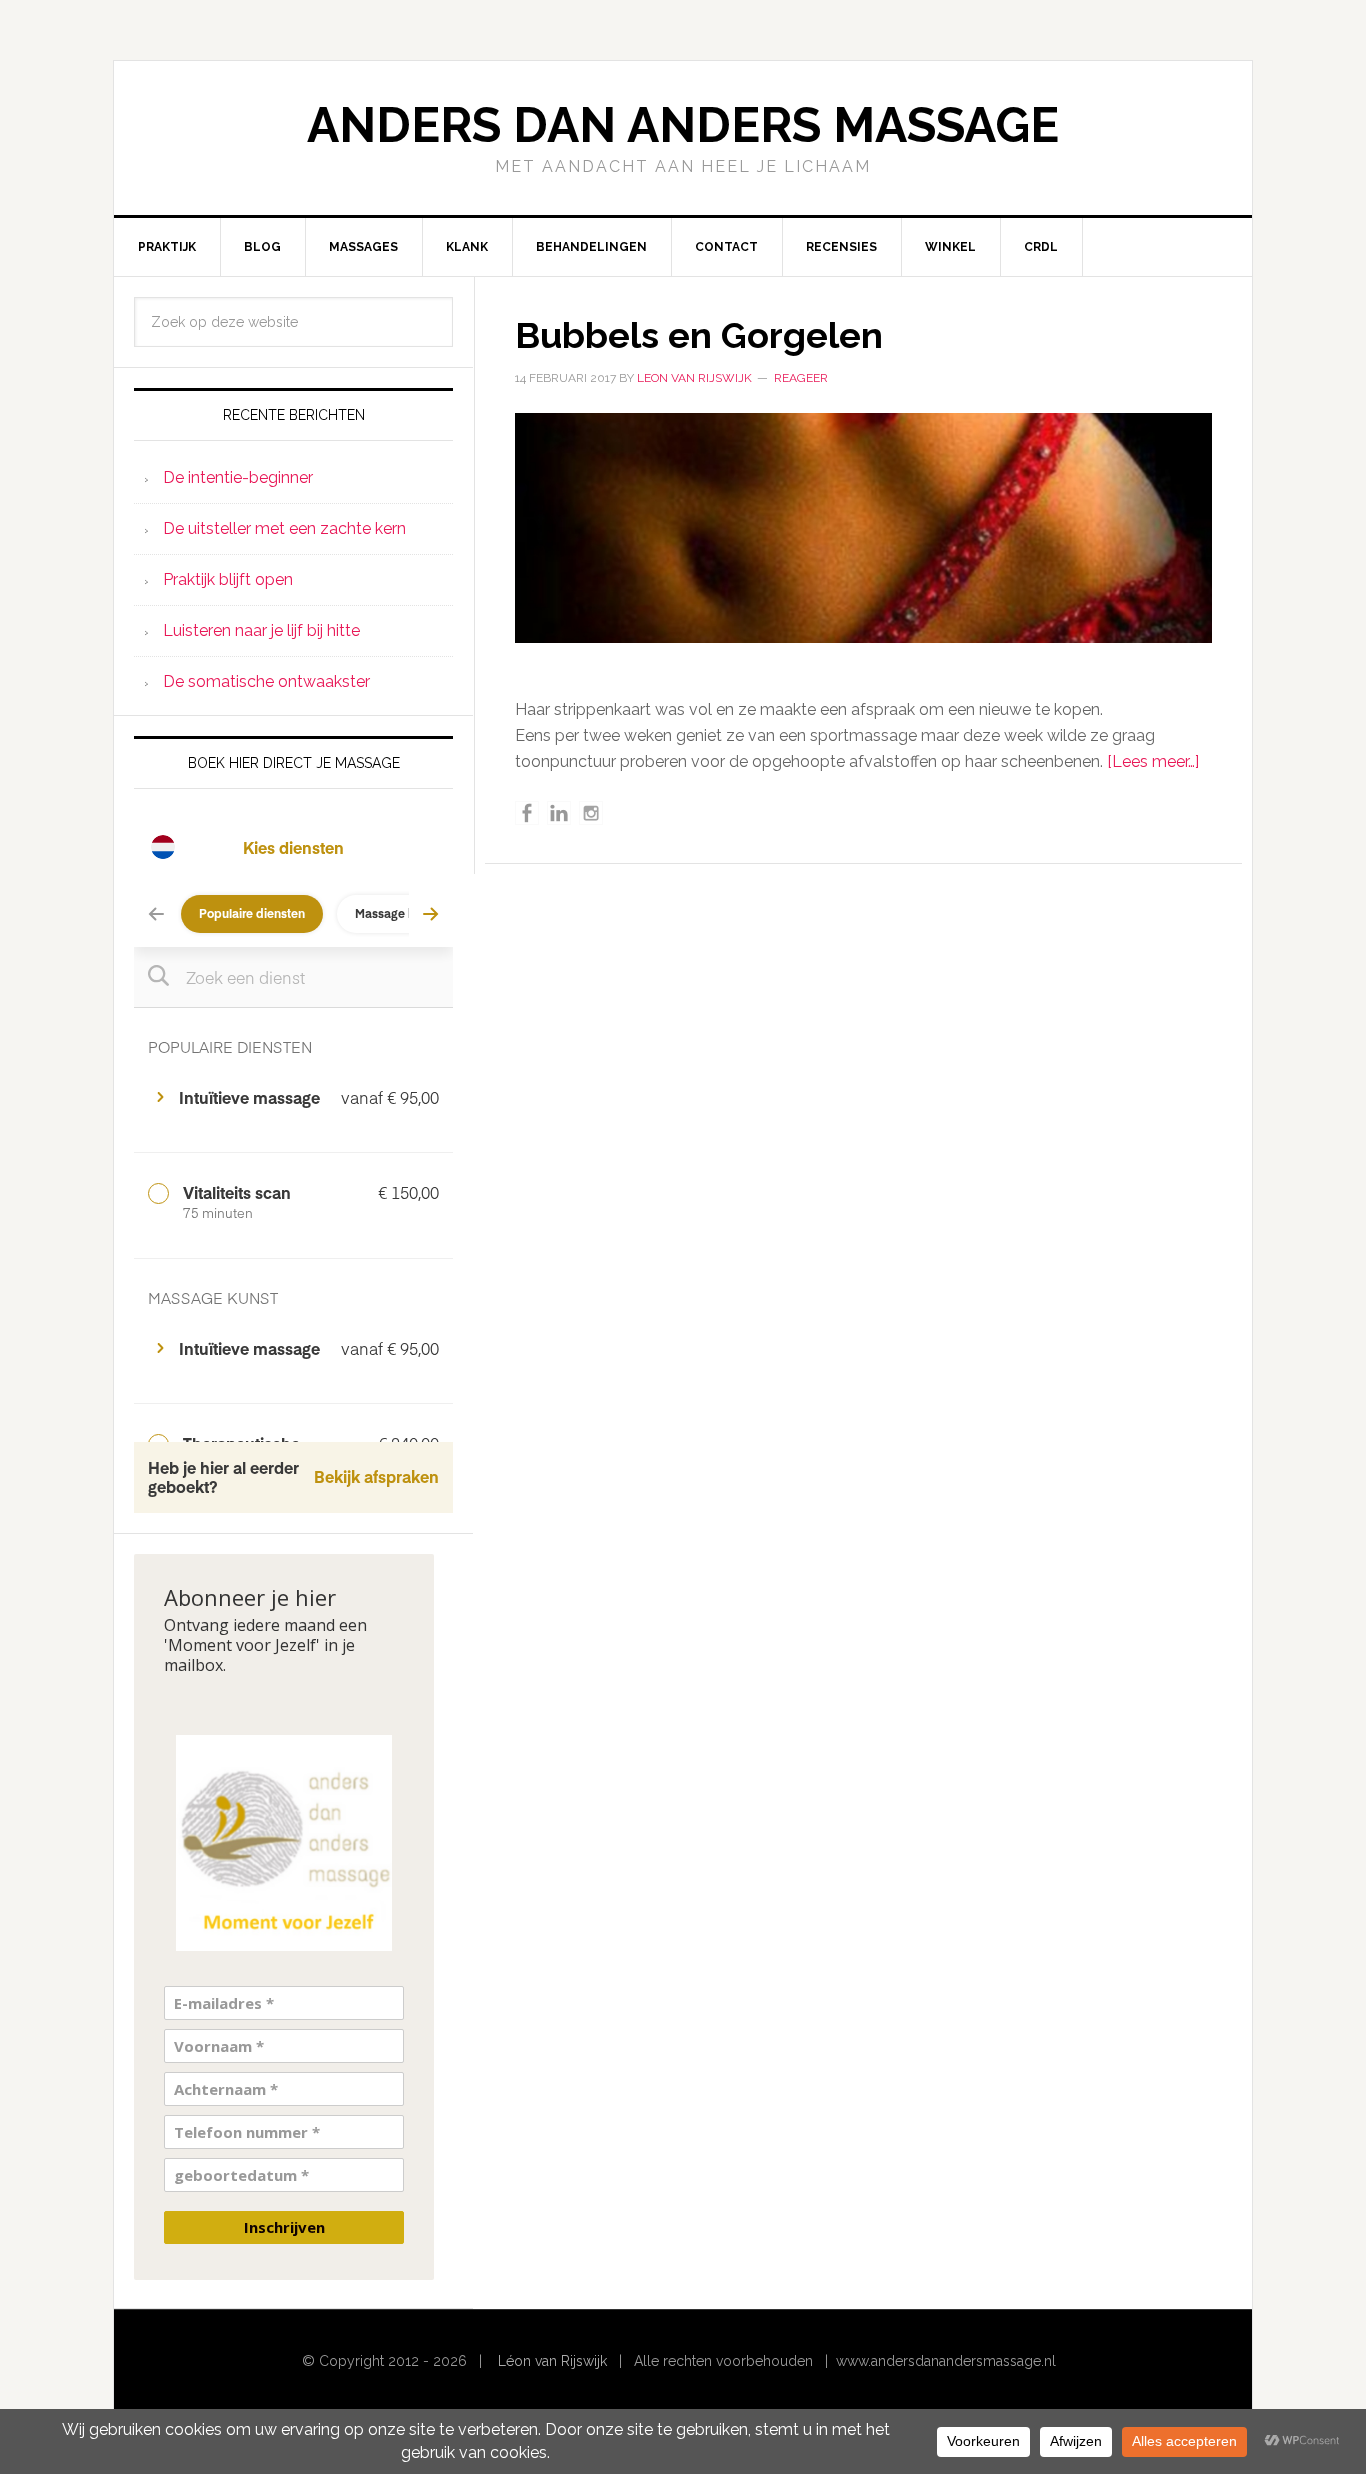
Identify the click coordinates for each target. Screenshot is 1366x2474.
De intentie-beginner (238, 477)
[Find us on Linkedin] (559, 813)
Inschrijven (284, 2227)
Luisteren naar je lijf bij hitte (261, 630)
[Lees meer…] (1153, 761)
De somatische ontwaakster (266, 681)
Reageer (801, 378)
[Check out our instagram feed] (591, 813)
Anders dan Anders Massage (683, 125)
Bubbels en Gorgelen (699, 335)
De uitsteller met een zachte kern (284, 528)
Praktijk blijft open (228, 579)
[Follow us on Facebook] (527, 813)
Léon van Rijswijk (552, 2361)
